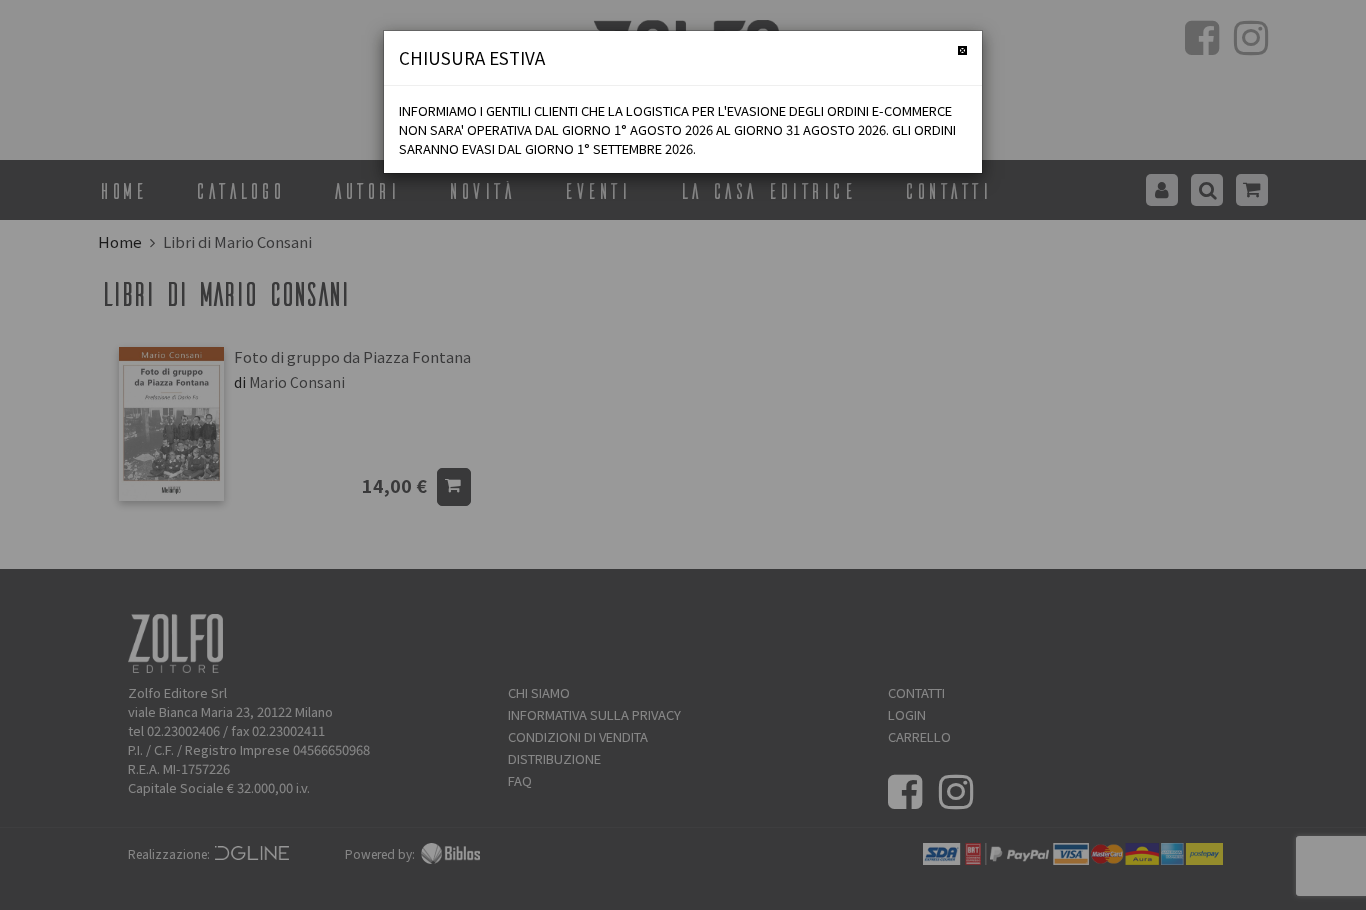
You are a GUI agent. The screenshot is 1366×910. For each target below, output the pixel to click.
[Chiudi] (962, 50)
